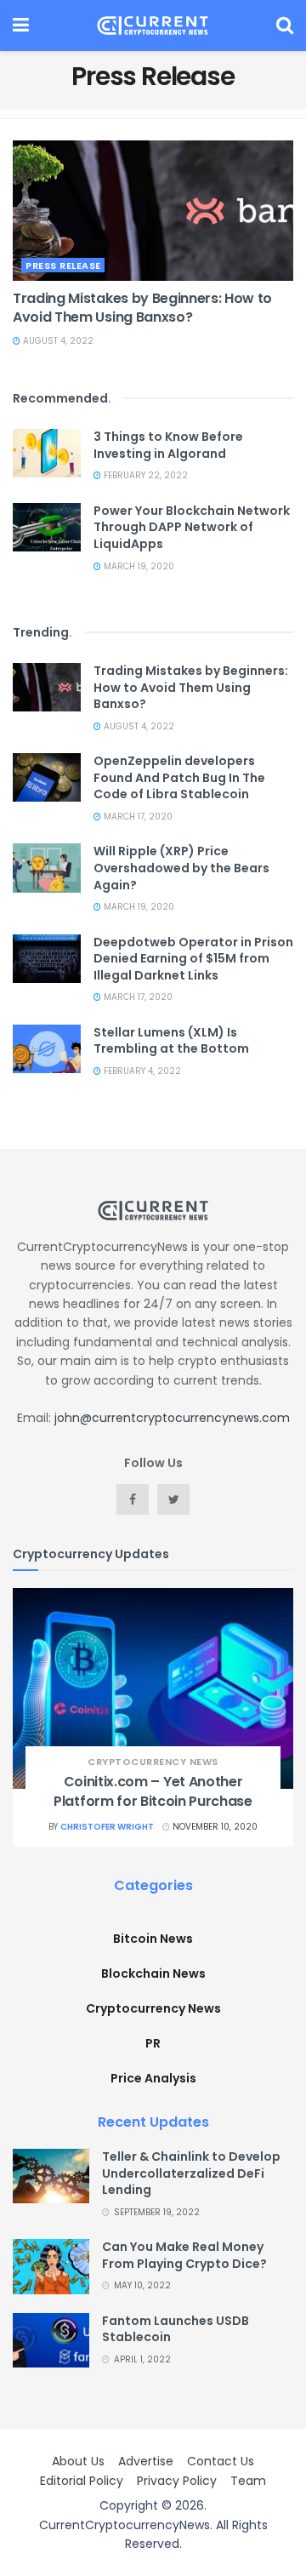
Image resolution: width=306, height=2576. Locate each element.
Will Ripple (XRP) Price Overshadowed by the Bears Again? (181, 868)
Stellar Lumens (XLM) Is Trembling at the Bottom (171, 1041)
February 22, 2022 (144, 475)
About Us (78, 2461)
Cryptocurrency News (153, 1762)
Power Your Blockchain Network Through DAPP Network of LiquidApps (192, 527)
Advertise (146, 2461)
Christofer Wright (107, 1827)
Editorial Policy (82, 2481)
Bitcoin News (153, 1939)
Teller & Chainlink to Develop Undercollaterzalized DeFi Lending (191, 2173)
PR (153, 2043)
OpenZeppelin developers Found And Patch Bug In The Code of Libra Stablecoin (179, 777)
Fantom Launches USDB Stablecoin (176, 2329)
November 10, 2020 (214, 1827)
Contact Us (221, 2461)
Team (248, 2481)
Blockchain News (153, 1973)
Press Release (63, 266)
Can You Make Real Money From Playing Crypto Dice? (184, 2255)
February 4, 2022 (141, 1071)
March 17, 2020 (137, 817)
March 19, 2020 (138, 566)
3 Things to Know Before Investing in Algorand (168, 445)
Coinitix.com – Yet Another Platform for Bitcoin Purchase (153, 1791)
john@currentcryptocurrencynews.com (172, 1418)
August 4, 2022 (57, 341)
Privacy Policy (177, 2481)
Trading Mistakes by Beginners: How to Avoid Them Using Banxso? (142, 308)
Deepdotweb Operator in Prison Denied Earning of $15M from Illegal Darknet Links (193, 959)
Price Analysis (153, 2078)
